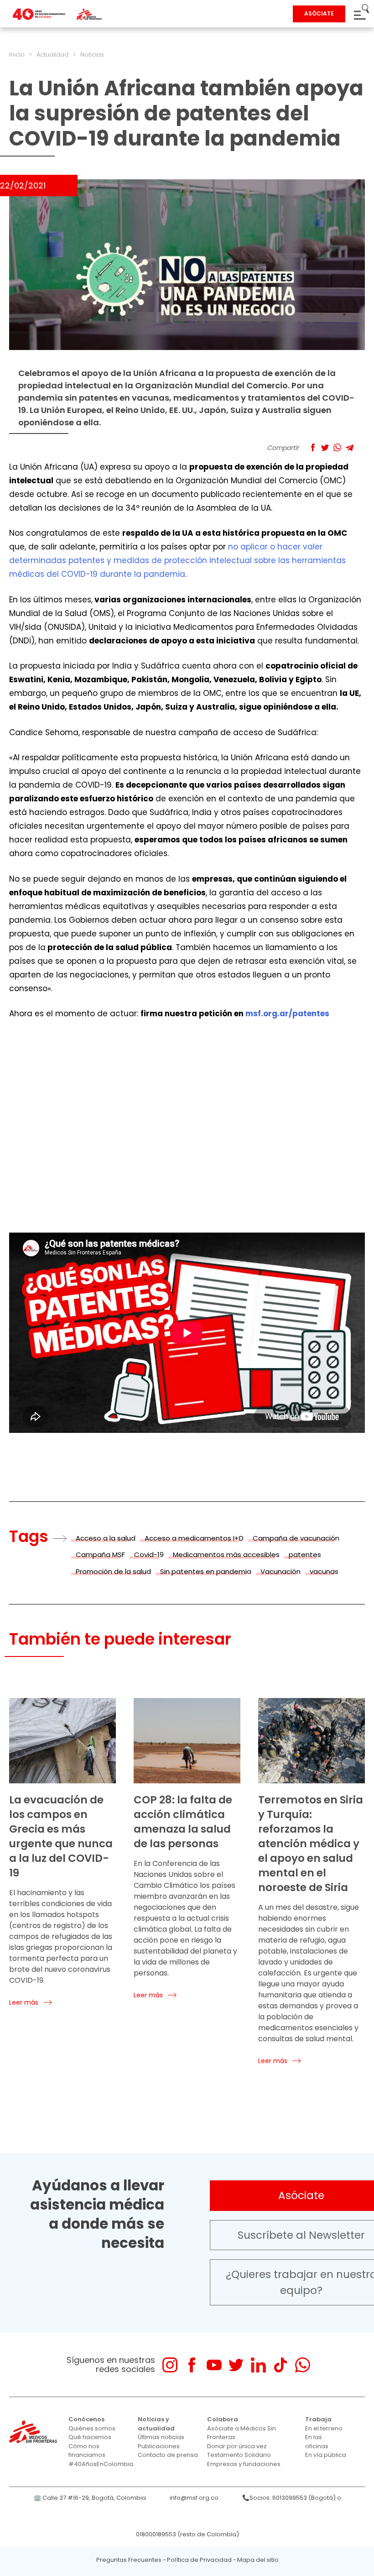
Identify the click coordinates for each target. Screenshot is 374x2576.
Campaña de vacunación (296, 1538)
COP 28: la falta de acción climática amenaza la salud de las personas (183, 1822)
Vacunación (280, 1571)
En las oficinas (317, 2442)
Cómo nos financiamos (87, 2451)
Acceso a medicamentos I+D (194, 1538)
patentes (305, 1554)
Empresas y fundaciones (244, 2464)
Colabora (223, 2419)
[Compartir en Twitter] (325, 447)
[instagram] (170, 2365)
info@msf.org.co (194, 2498)
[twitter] (236, 2365)
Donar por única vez (237, 2446)
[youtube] (214, 2365)
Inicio (17, 55)
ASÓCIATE (319, 13)
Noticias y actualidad (156, 2424)
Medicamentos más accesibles (226, 1554)
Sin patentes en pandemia (206, 1571)
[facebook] (192, 2365)
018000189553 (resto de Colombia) (187, 2534)
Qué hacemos (90, 2437)
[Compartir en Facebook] (313, 447)
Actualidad (52, 55)
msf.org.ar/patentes (287, 1014)
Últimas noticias (161, 2437)
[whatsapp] (303, 2365)
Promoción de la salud (113, 1571)
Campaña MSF (100, 1554)
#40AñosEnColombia (101, 2464)
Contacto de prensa (168, 2455)
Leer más (24, 2002)
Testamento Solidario (239, 2455)
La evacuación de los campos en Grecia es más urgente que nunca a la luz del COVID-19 (61, 1836)
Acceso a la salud (106, 1538)
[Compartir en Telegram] (350, 447)
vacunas (324, 1571)
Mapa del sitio (258, 2560)
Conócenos (86, 2419)
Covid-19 (149, 1554)
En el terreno (324, 2428)
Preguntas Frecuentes (129, 2560)
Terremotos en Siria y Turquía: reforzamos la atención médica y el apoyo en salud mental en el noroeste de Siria (311, 1844)
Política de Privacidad (199, 2560)
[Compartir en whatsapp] (337, 447)
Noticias (92, 55)
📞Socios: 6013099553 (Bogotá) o (292, 2498)
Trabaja (318, 2419)
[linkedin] (258, 2365)
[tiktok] (280, 2365)
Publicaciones (159, 2446)
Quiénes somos (92, 2428)
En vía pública (326, 2455)
